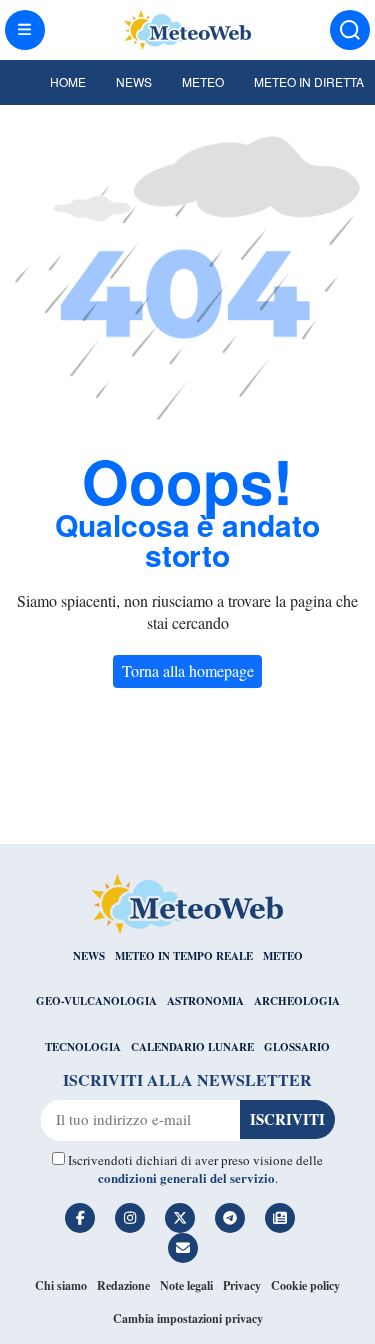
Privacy (242, 1285)
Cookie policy (305, 1285)
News (134, 81)
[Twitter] (180, 1218)
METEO (283, 956)
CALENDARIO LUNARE (192, 1047)
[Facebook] (80, 1218)
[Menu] (25, 30)
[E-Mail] (183, 1248)
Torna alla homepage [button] (188, 670)
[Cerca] (350, 30)
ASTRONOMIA (205, 1001)
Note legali (186, 1285)
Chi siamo (61, 1285)
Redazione (123, 1285)
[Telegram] (230, 1218)
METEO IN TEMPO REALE (184, 956)
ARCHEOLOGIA (297, 1001)
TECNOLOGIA (83, 1047)
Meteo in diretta (309, 81)
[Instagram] (130, 1218)
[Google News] (280, 1218)
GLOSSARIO (297, 1047)
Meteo (203, 81)
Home (68, 81)
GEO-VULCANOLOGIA (96, 1001)
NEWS (89, 956)
